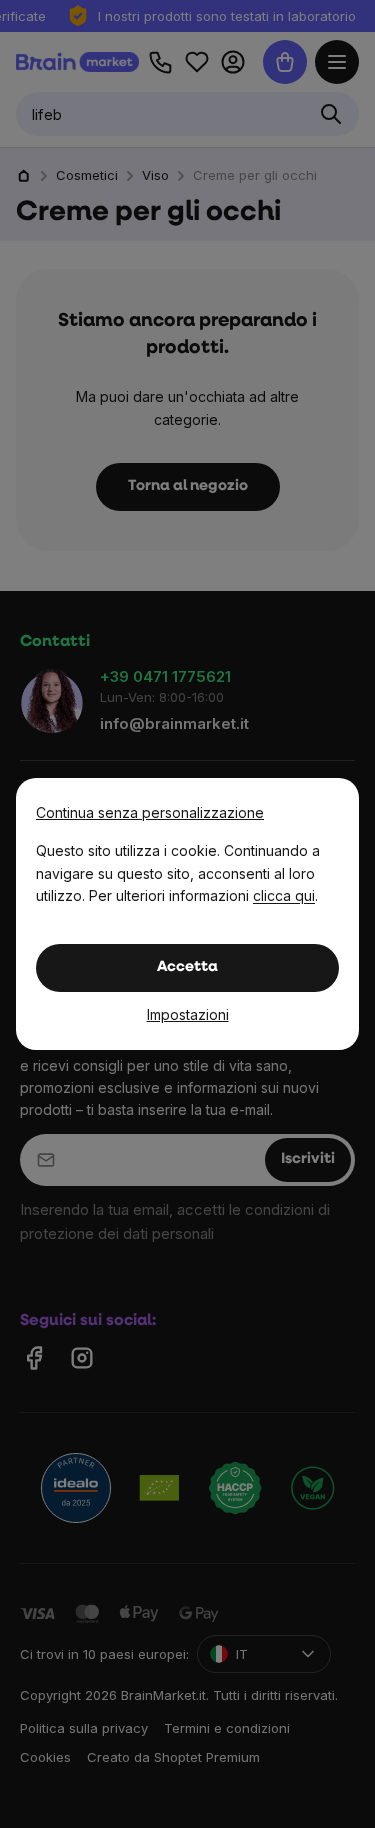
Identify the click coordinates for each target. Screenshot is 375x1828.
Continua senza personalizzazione (150, 812)
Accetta (187, 967)
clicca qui (284, 895)
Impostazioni (188, 1014)
